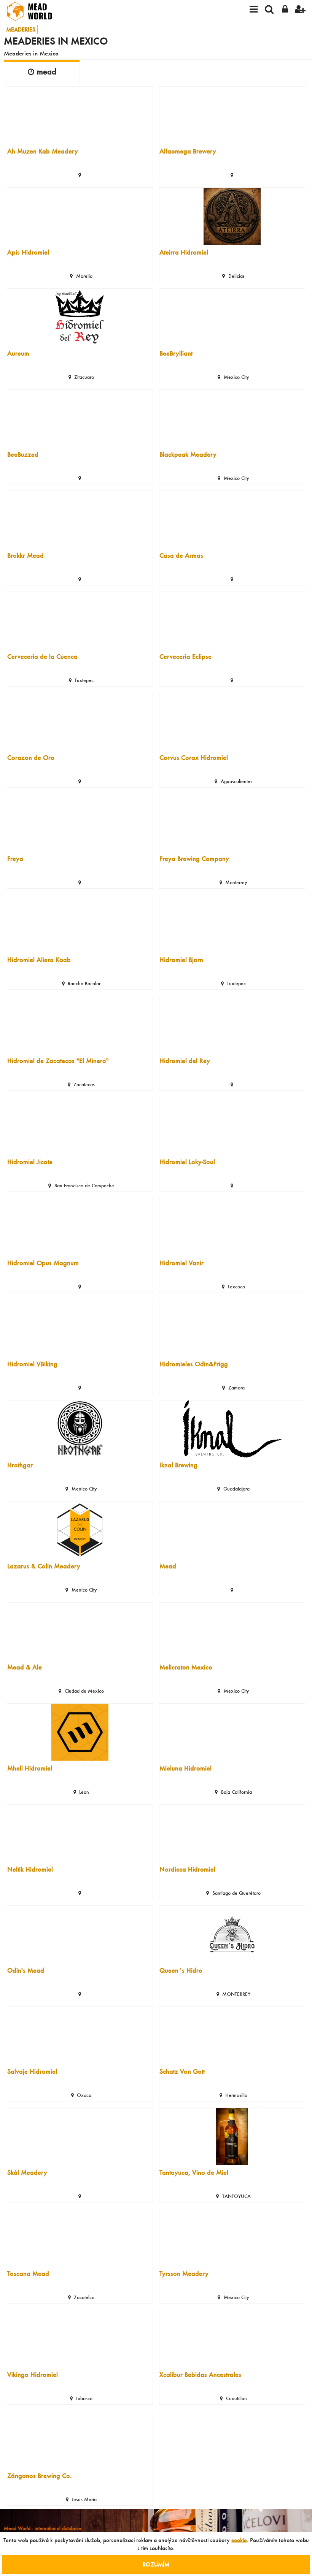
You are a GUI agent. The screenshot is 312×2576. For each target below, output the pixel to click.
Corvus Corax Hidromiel (194, 757)
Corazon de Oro (31, 757)
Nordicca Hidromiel (187, 1869)
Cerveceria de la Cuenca (42, 656)
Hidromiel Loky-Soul (187, 1162)
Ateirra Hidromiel (184, 252)
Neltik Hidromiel (30, 1869)
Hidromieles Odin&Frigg (194, 1364)
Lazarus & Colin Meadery (44, 1566)
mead (47, 71)
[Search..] (269, 11)
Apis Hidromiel (28, 252)
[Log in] (285, 11)
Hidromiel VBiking (32, 1364)
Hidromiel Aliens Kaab (39, 960)
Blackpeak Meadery (188, 454)
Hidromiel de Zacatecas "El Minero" (58, 1061)
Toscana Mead (28, 2273)
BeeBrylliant (176, 353)
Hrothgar (20, 1465)
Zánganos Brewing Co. (40, 2476)
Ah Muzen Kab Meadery (43, 151)
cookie (239, 2540)
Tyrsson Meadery (184, 2273)
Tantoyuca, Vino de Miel (194, 2172)
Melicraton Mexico (186, 1667)
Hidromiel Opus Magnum (43, 1263)
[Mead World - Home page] (34, 11)
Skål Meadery (27, 2172)
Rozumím (156, 2564)
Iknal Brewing (178, 1465)
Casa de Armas (181, 555)
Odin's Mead (26, 1970)
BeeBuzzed (23, 454)
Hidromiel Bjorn (181, 960)
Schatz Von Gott (182, 2071)
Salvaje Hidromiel (32, 2071)
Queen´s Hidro (181, 1970)
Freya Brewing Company (194, 858)
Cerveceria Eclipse (185, 656)
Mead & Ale (25, 1667)
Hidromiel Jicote (30, 1162)
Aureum (18, 353)
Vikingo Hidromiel (33, 2374)
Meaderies (21, 29)
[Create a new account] (300, 11)
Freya (15, 858)
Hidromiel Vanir (181, 1263)
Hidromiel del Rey (185, 1061)
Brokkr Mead (25, 555)
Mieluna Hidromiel (185, 1768)
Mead (168, 1566)
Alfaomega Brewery (188, 151)
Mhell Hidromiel (30, 1768)
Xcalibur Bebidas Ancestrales (200, 2374)
